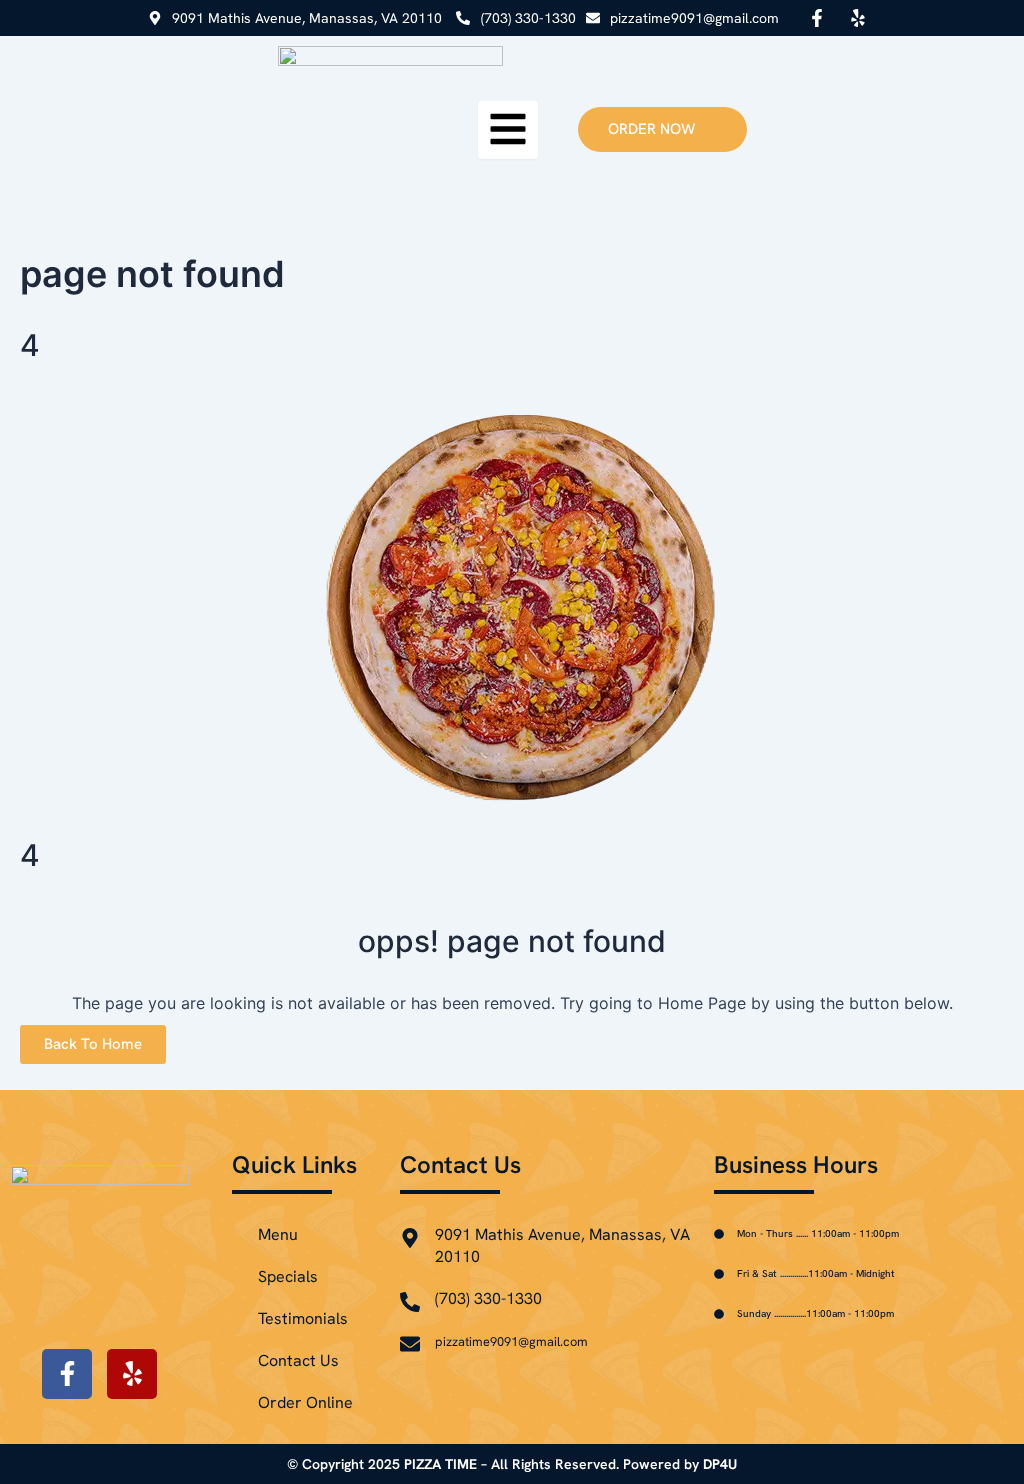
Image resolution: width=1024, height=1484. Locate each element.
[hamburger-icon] (508, 130)
